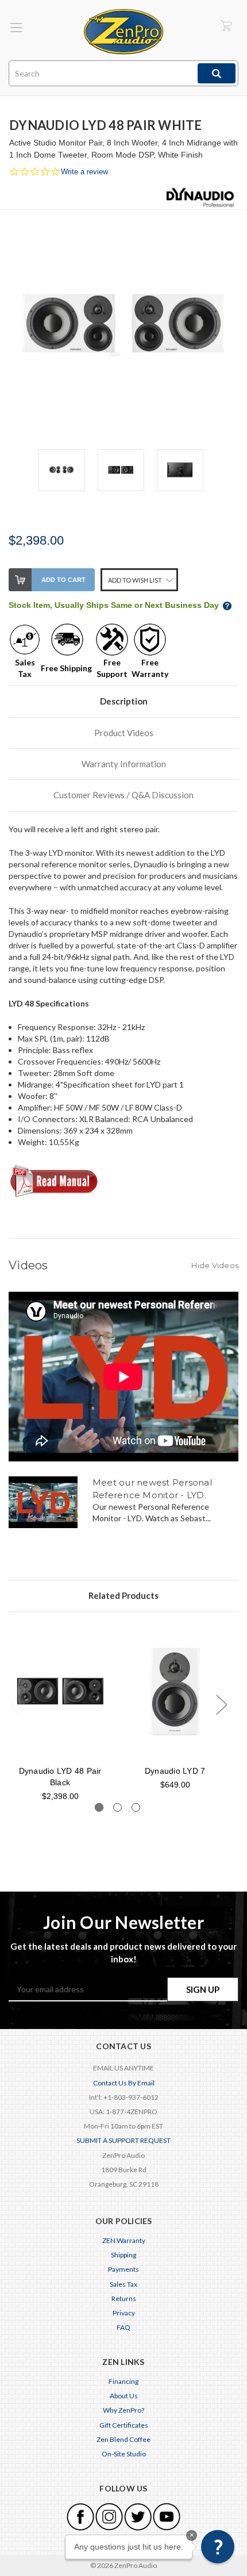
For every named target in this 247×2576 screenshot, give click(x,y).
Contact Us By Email (124, 2083)
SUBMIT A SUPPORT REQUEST (123, 2140)
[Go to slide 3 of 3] (136, 1807)
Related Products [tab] (123, 1595)
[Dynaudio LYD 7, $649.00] (175, 1691)
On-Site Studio (124, 2454)
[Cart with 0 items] (226, 26)
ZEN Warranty (124, 2240)
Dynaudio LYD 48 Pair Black (60, 1777)
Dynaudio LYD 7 (175, 1771)
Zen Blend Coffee (123, 2439)
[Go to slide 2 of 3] (117, 1807)
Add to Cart (63, 580)
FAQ (123, 2327)
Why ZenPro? (123, 2410)
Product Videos (124, 733)
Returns (124, 2299)
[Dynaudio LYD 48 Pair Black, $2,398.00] (60, 1691)
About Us (124, 2396)
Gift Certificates (124, 2425)
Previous (14, 1704)
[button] (218, 2547)
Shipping (123, 2255)
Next (221, 1704)
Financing (123, 2381)
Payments (123, 2269)
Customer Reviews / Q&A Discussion (123, 795)
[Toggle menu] (16, 27)
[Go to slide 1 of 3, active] (99, 1807)
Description (124, 701)
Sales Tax (123, 2284)
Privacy (124, 2313)
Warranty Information (124, 764)
